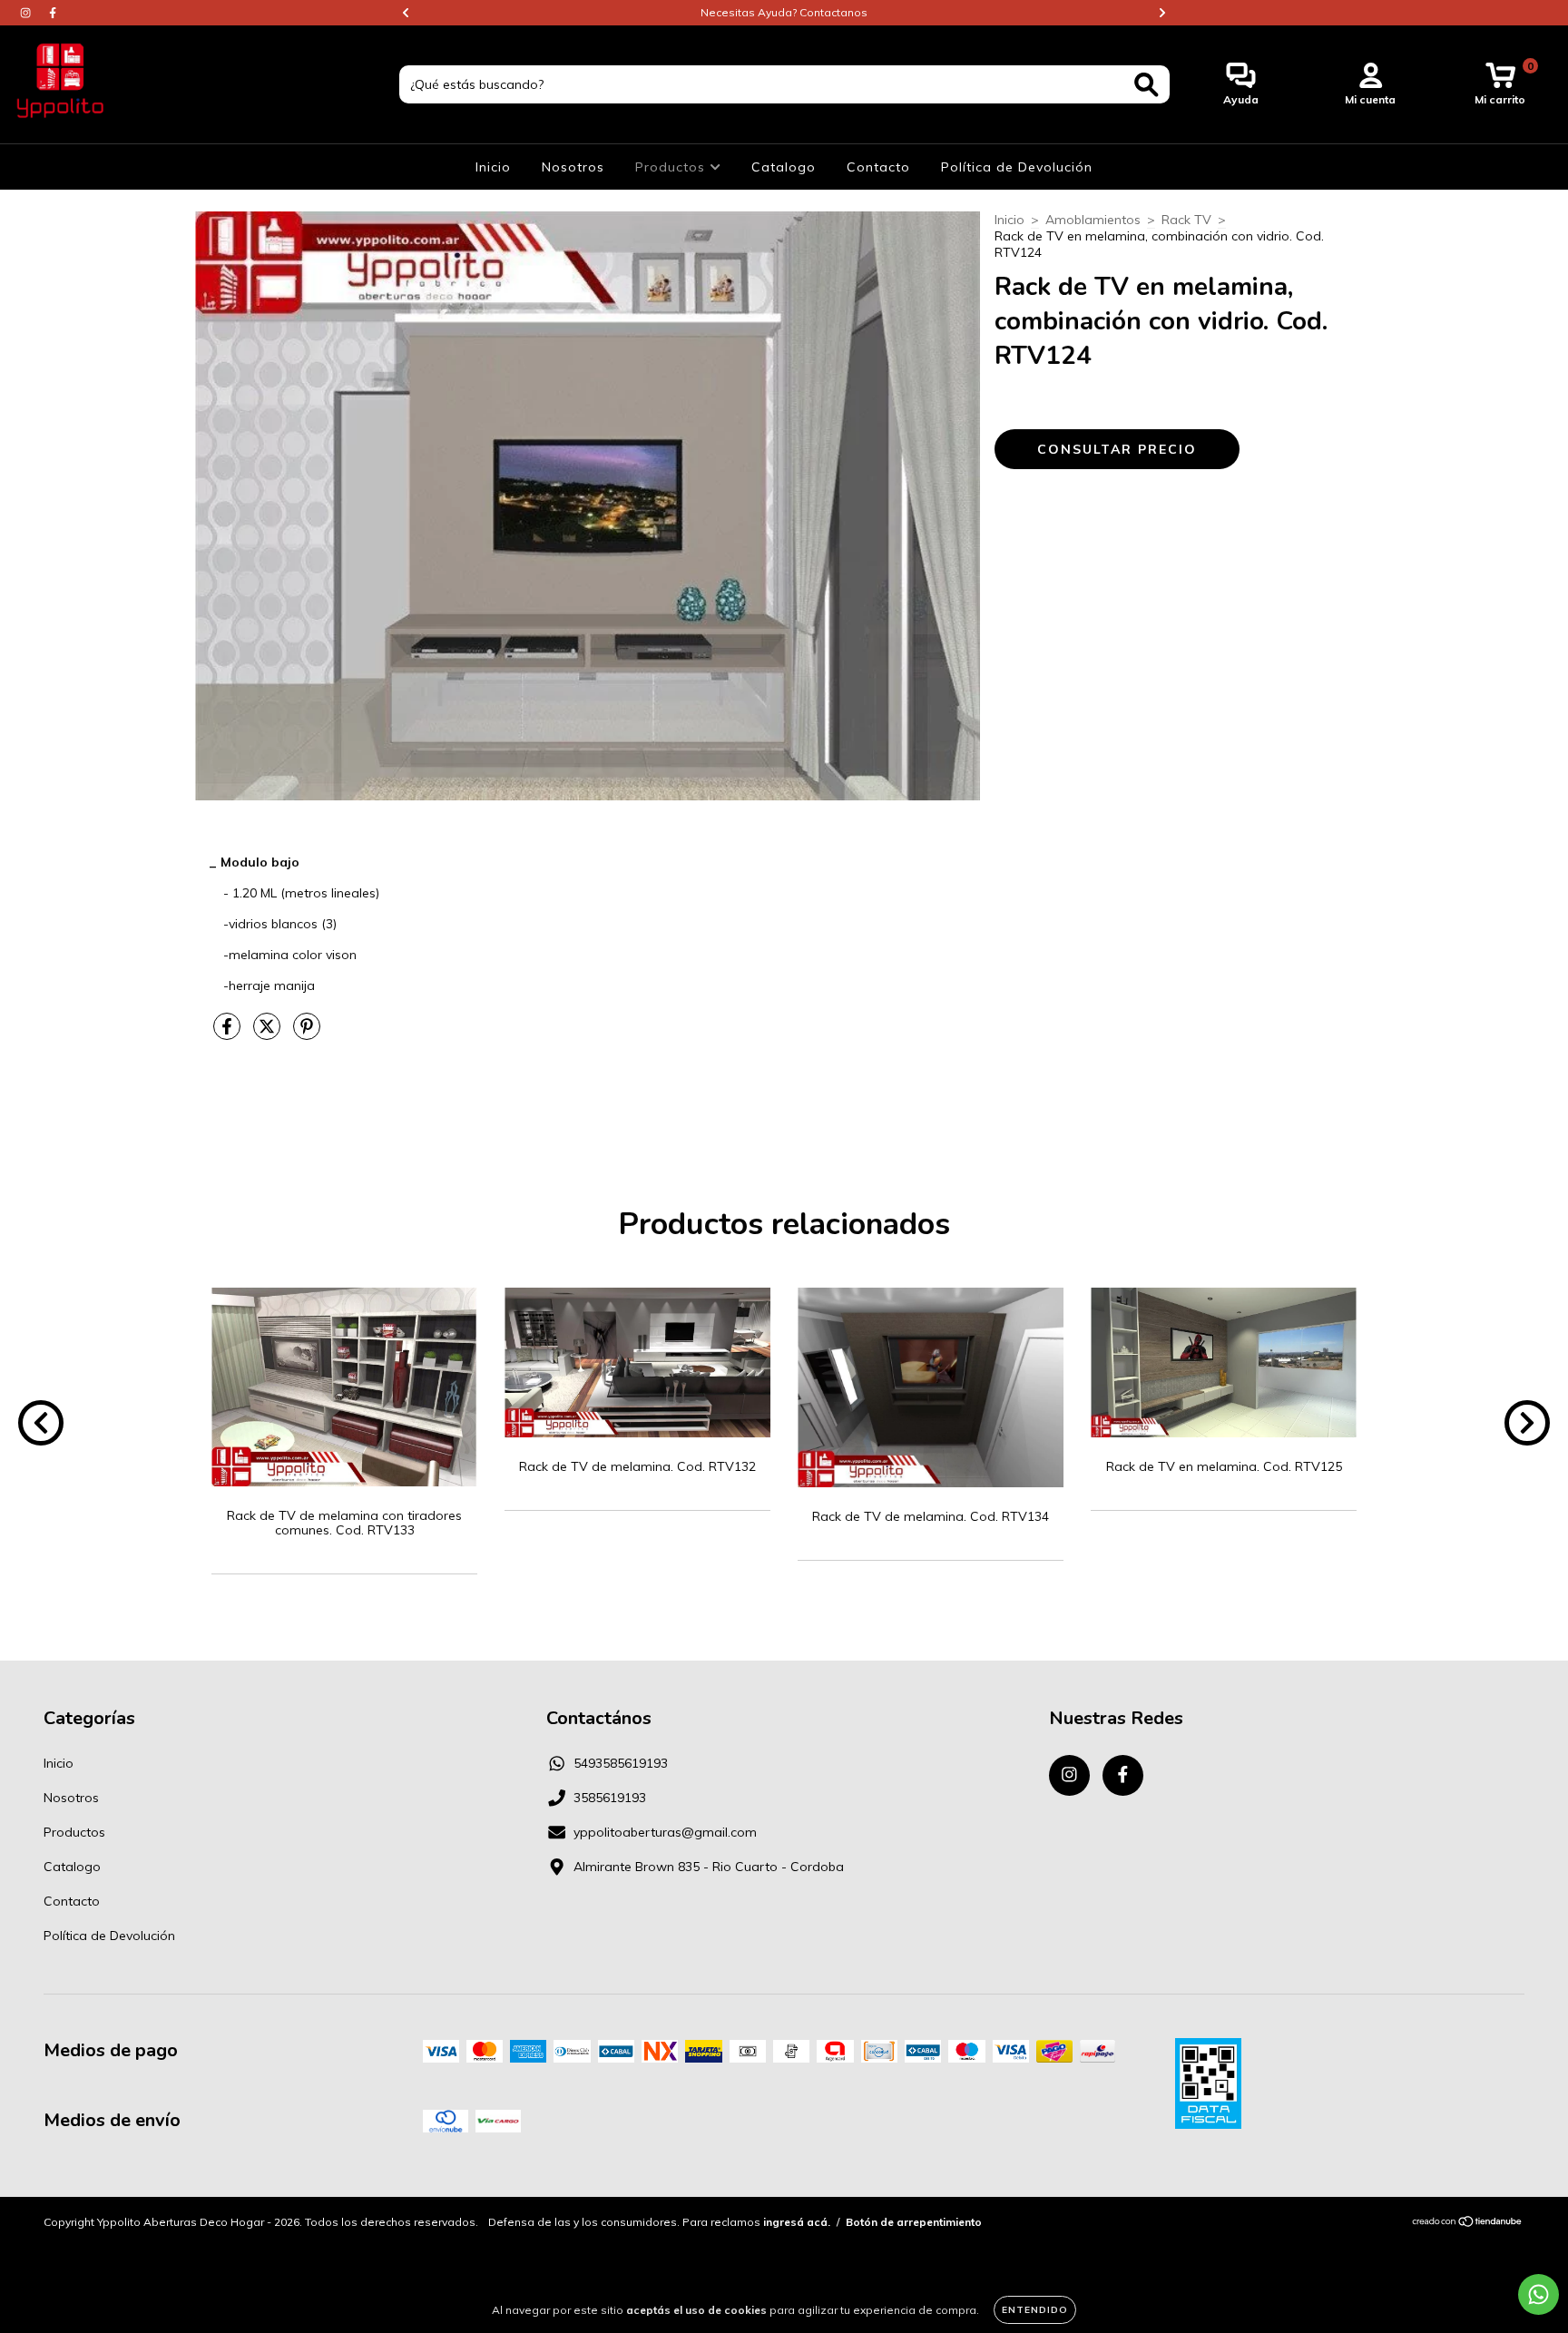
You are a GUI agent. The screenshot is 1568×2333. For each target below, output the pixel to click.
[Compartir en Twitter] (269, 1034)
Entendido (1035, 2310)
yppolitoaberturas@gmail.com (665, 1832)
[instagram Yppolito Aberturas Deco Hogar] (27, 13)
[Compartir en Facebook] (229, 1034)
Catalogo (784, 167)
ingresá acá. (797, 2222)
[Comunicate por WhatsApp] (1539, 2294)
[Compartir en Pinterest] (307, 1034)
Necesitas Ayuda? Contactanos (784, 12)
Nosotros (573, 167)
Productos (672, 167)
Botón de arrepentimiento (914, 2222)
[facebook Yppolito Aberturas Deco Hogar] (53, 13)
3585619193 (610, 1798)
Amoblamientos (1093, 220)
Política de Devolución (1017, 167)
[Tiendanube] (1468, 2224)
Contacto (878, 167)
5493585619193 (621, 1763)
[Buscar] (1147, 85)
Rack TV (1186, 220)
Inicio (493, 167)
